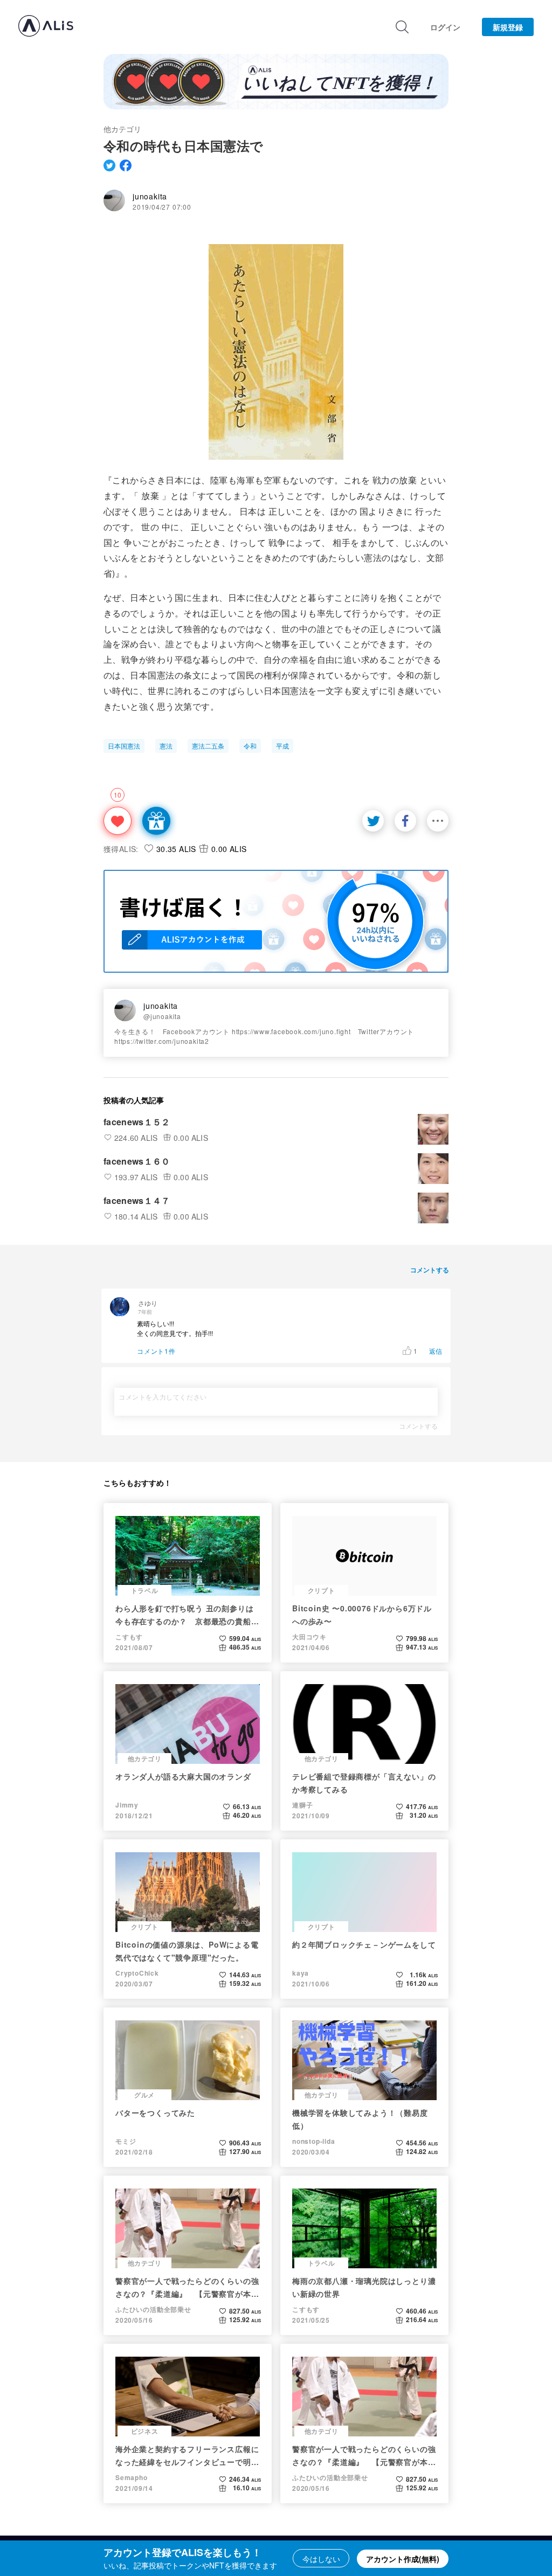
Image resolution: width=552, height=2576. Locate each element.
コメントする (418, 1426)
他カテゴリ (122, 129)
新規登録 (508, 27)
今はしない (321, 2559)
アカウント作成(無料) (403, 2559)
